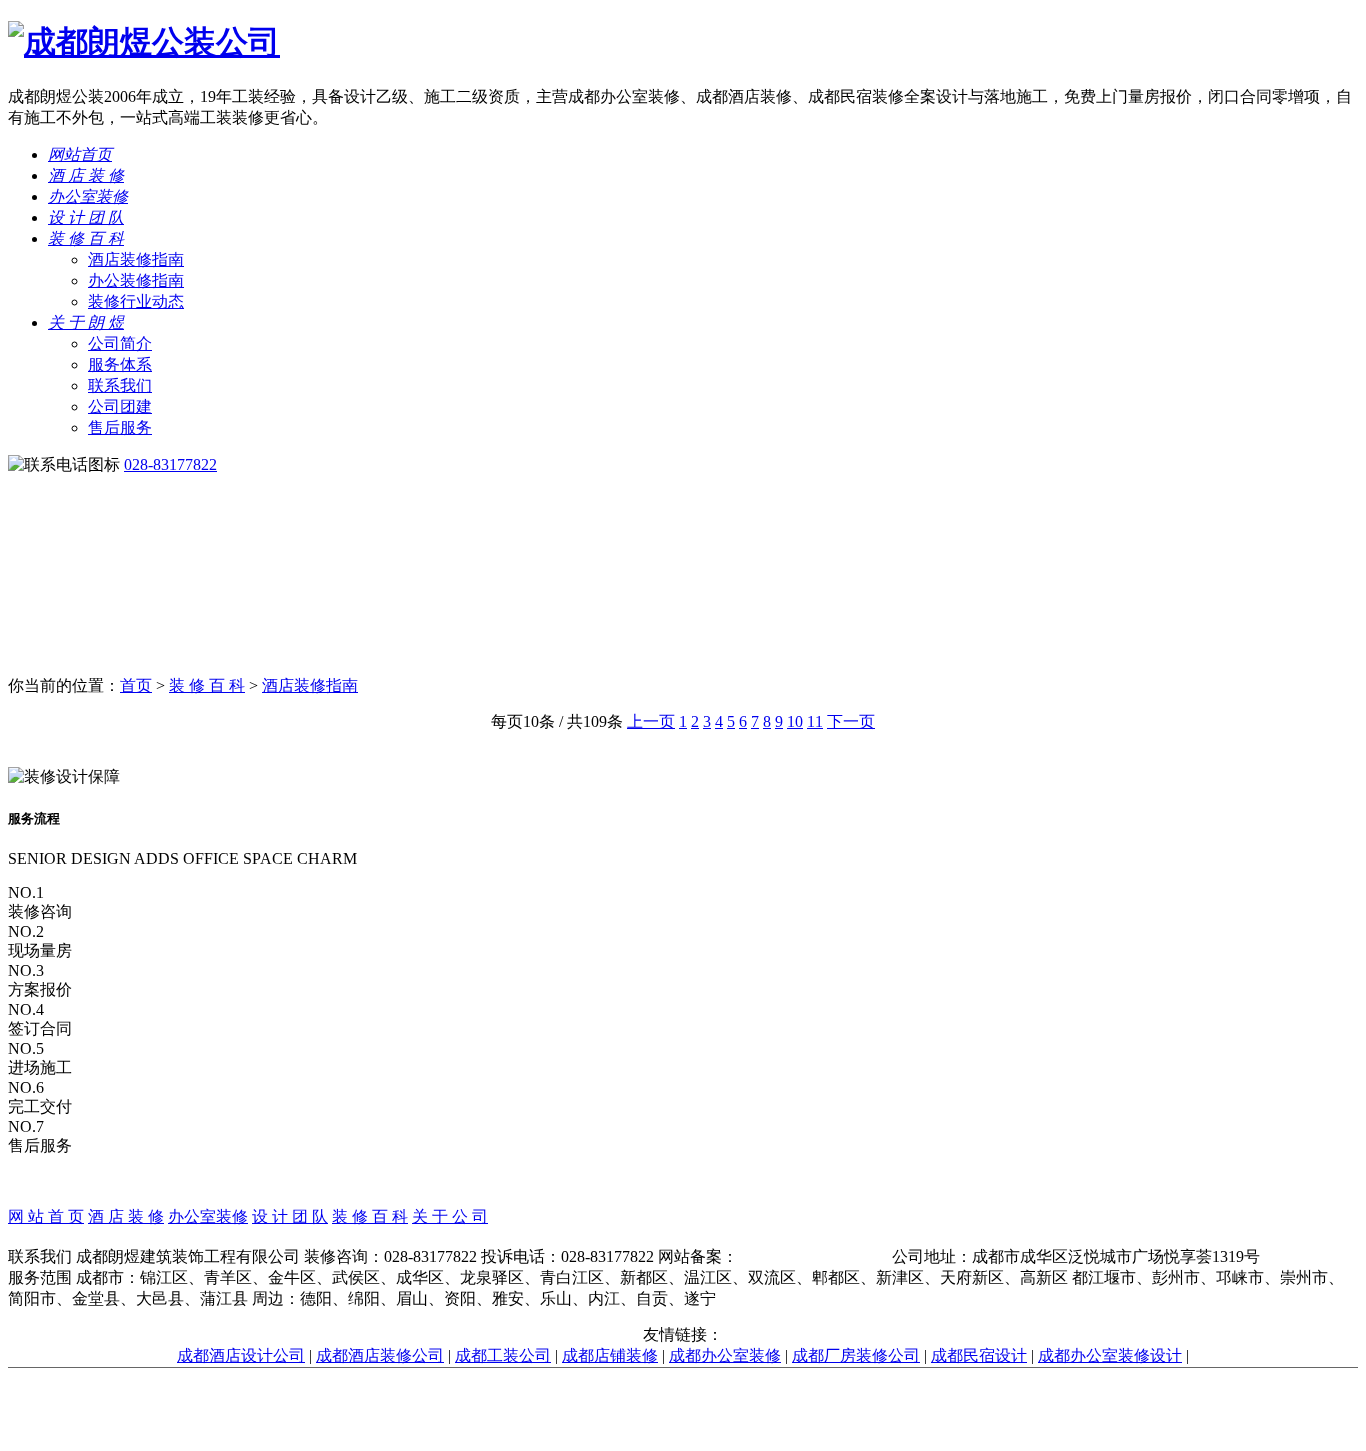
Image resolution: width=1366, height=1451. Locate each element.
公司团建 (120, 406)
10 (795, 721)
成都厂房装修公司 (856, 1355)
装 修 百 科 (86, 238)
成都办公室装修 (725, 1355)
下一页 (851, 721)
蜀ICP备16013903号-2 (813, 1256)
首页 (136, 685)
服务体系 (120, 364)
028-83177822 (170, 464)
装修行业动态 (136, 301)
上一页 (651, 721)
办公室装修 (88, 196)
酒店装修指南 (136, 259)
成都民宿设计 (979, 1355)
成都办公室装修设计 (1110, 1355)
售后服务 (120, 427)
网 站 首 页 (46, 1216)
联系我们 (120, 385)
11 (815, 721)
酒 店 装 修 (86, 175)
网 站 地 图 (683, 1237)
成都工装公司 (503, 1355)
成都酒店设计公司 (241, 1355)
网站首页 (80, 154)
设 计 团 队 (86, 217)
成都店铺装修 (610, 1355)
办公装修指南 (136, 280)
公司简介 (120, 343)
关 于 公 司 (450, 1216)
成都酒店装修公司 (380, 1355)
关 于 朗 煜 (86, 322)
